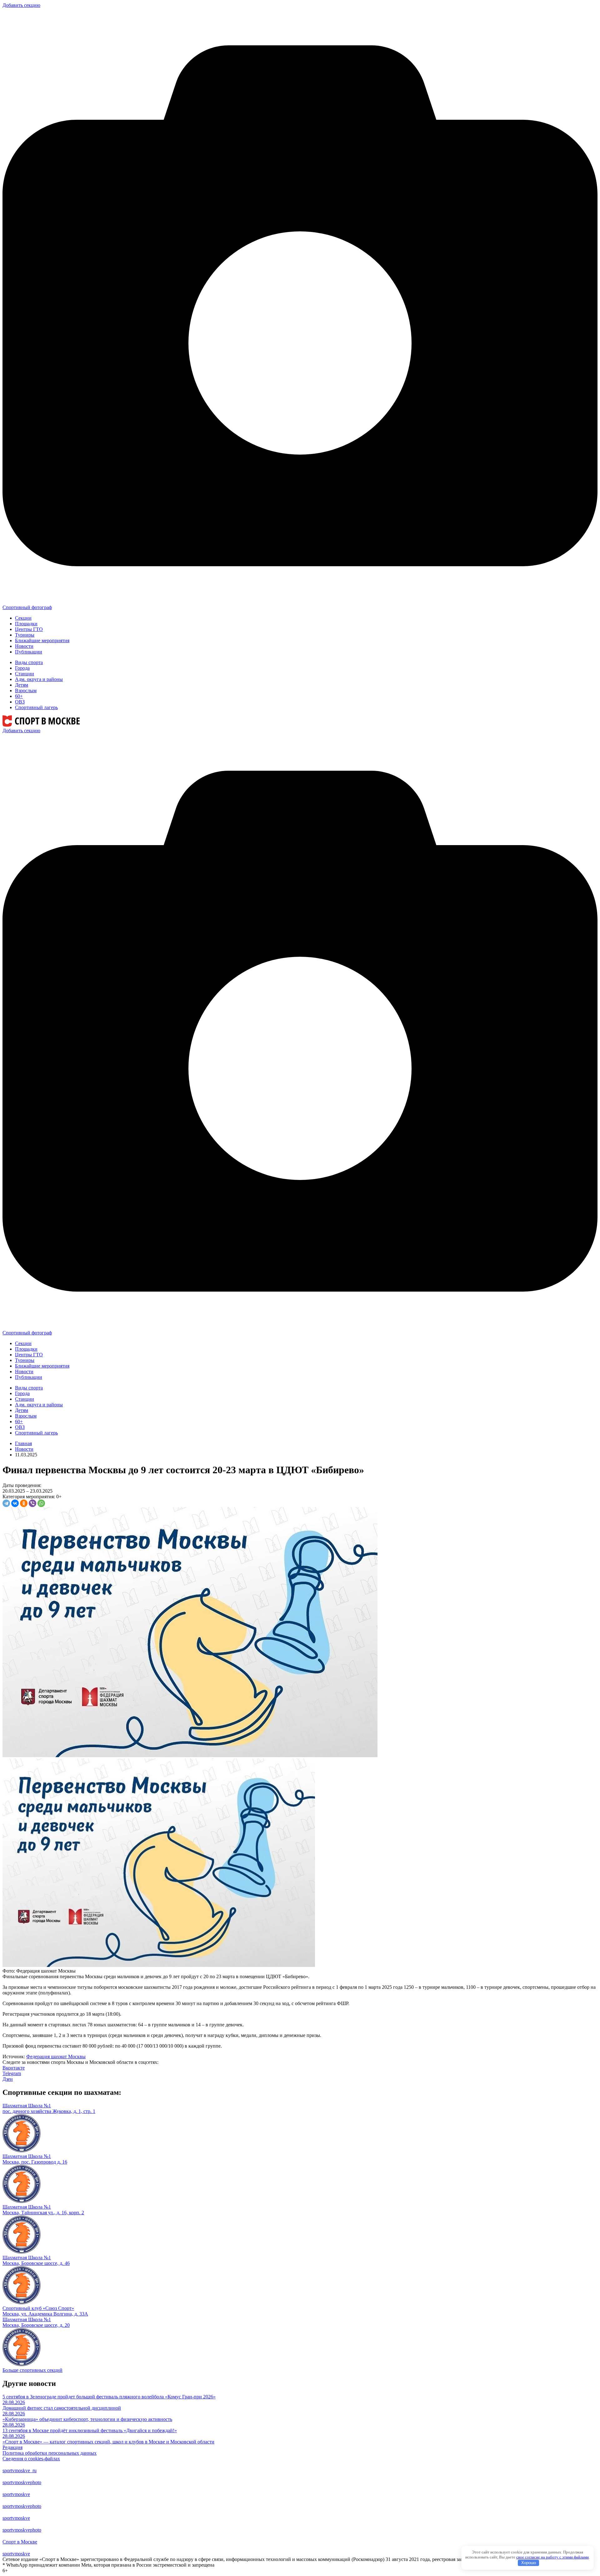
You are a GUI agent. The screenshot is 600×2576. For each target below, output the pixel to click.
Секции (23, 618)
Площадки (26, 624)
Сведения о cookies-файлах (31, 2459)
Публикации (29, 652)
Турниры (25, 635)
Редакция (12, 2447)
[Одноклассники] (24, 1503)
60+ (19, 696)
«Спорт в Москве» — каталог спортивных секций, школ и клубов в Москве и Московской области (108, 2442)
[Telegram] (6, 1503)
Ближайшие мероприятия (42, 640)
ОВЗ (20, 702)
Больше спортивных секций (32, 2370)
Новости (24, 646)
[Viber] (32, 1503)
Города (22, 668)
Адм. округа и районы (39, 679)
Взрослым (26, 691)
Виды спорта (29, 662)
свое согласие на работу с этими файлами (552, 2557)
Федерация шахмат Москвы (56, 2057)
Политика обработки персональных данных (50, 2453)
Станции (25, 674)
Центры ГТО (29, 629)
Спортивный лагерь (36, 707)
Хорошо (529, 2563)
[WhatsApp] (41, 1503)
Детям (22, 685)
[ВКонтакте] (15, 1503)
